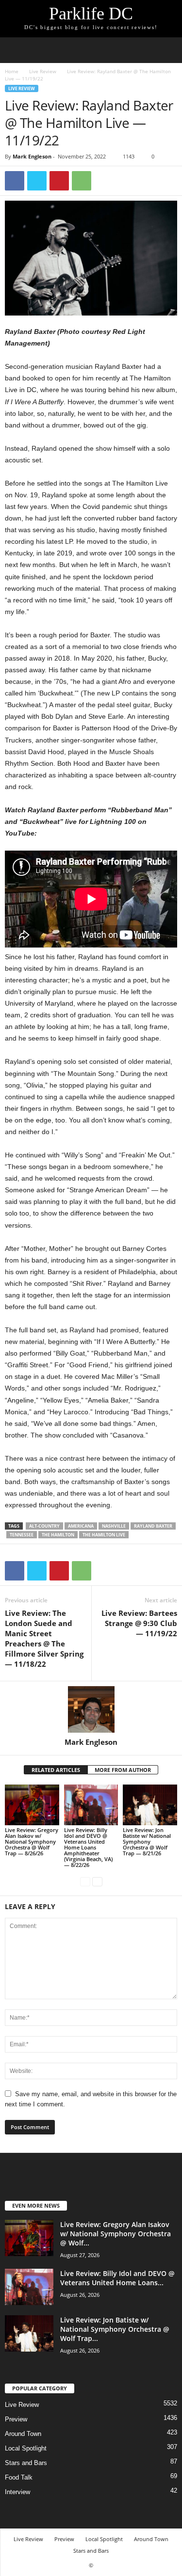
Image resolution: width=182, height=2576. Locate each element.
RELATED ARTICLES (56, 1770)
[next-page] (97, 1881)
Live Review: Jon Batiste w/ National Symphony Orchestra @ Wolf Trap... (115, 2329)
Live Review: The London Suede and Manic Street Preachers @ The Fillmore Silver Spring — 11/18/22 (44, 1638)
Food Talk (19, 2477)
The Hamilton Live (104, 1535)
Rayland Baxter (153, 1526)
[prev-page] (85, 1881)
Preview (16, 2419)
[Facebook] (15, 181)
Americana (81, 1526)
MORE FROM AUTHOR (123, 1770)
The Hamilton (58, 1535)
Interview (17, 2492)
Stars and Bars (26, 2463)
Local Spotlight (26, 2448)
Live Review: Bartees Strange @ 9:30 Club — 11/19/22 (139, 1623)
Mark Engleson (32, 156)
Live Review (43, 71)
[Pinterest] (59, 181)
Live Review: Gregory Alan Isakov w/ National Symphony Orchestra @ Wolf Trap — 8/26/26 (32, 1841)
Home (12, 71)
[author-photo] (91, 1709)
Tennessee (22, 1535)
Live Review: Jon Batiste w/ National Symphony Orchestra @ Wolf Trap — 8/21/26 (147, 1841)
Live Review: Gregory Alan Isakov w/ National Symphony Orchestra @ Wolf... (116, 2234)
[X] (37, 181)
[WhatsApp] (82, 181)
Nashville (114, 1526)
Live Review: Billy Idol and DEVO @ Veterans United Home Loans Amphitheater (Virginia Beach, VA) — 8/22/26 (88, 1847)
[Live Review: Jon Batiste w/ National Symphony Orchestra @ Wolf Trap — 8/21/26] (150, 1805)
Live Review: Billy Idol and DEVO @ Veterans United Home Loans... (117, 2278)
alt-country (44, 1526)
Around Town (23, 2434)
